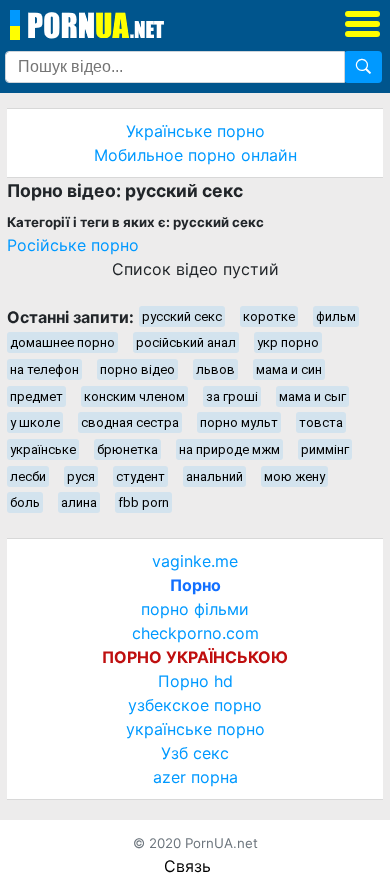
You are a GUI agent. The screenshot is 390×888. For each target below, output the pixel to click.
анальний (214, 476)
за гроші (232, 396)
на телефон (44, 369)
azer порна (195, 777)
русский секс (182, 316)
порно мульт (239, 422)
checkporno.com (195, 633)
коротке (269, 316)
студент (140, 476)
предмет (36, 396)
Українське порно (195, 131)
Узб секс (195, 753)
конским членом (134, 396)
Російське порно (73, 245)
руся (81, 476)
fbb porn (143, 502)
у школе (35, 422)
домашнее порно (62, 342)
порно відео (137, 369)
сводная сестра (130, 422)
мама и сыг (312, 396)
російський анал (186, 342)
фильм (336, 316)
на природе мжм (229, 449)
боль (25, 502)
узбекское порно (195, 705)
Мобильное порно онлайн (195, 155)
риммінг (325, 449)
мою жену (294, 476)
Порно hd (195, 681)
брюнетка (127, 449)
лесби (28, 476)
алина (79, 502)
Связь (187, 866)
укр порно (288, 342)
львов (215, 369)
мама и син (289, 369)
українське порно (195, 729)
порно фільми (195, 609)
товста (321, 422)
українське (43, 449)
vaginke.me (195, 561)
